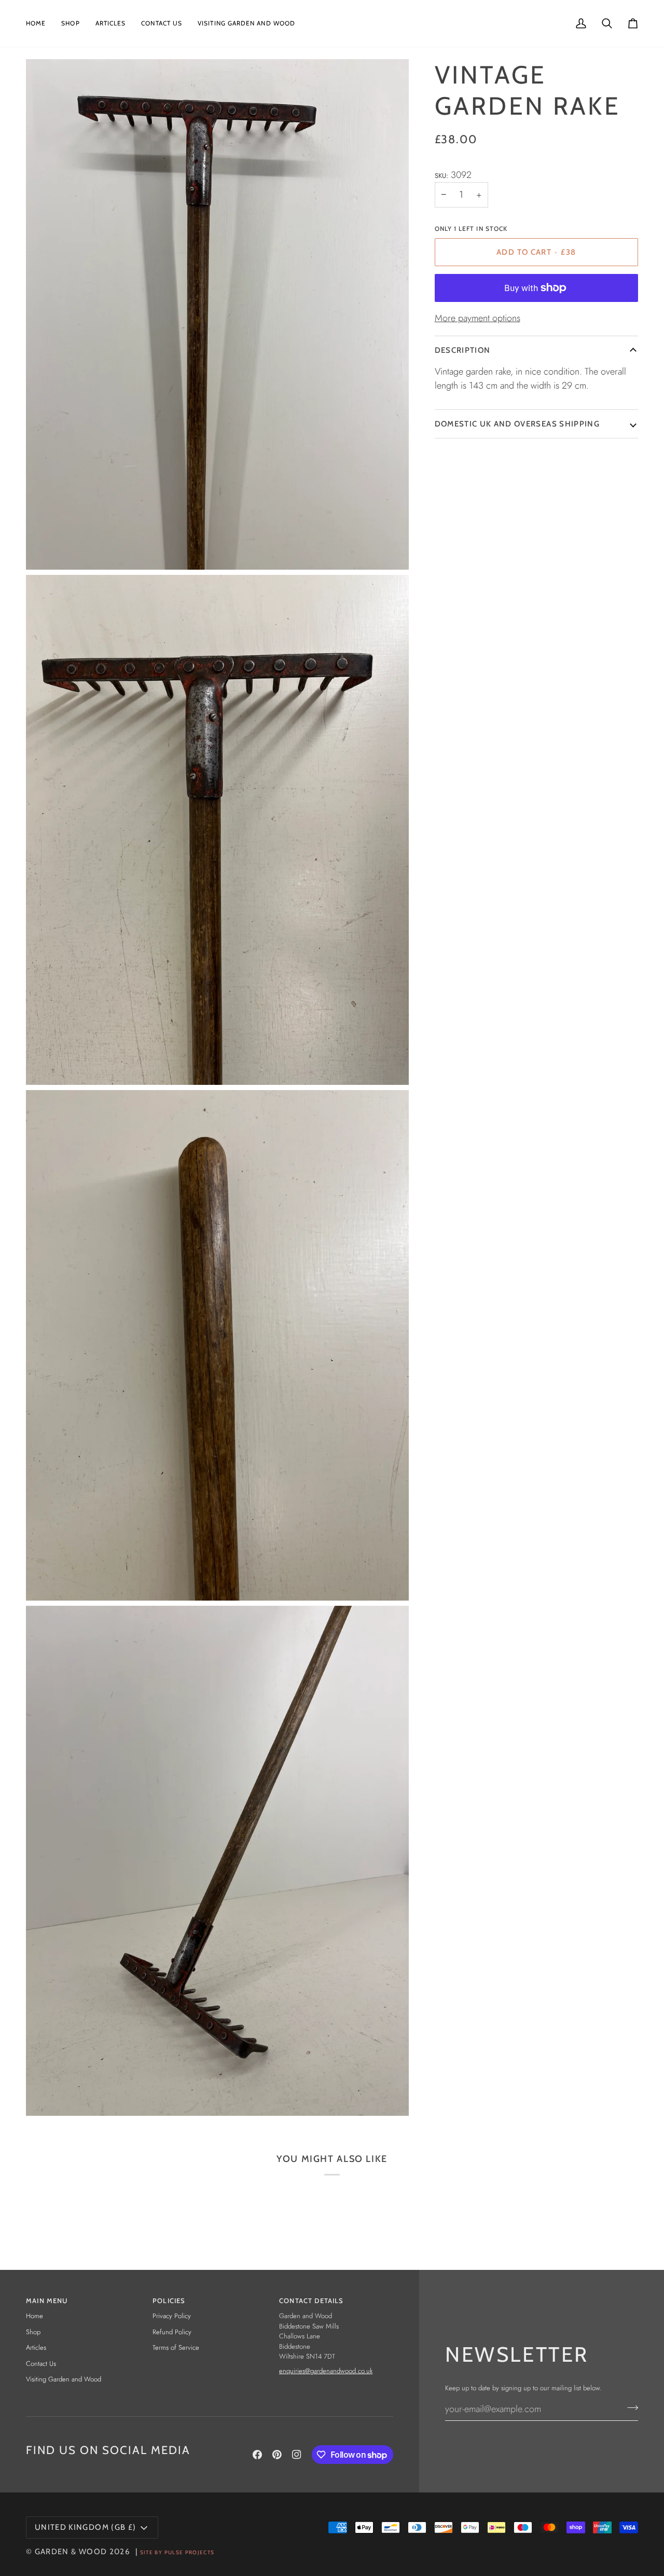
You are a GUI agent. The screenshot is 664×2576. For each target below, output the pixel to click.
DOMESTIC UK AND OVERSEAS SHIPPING (517, 424)
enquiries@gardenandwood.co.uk (326, 2371)
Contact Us (41, 2364)
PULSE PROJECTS (190, 2552)
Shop (33, 2332)
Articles (36, 2347)
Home (34, 2316)
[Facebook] (257, 2455)
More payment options (478, 318)
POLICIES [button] (169, 2301)
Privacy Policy (172, 2316)
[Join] (630, 2408)
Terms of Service (176, 2347)
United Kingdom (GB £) (85, 2527)
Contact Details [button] (312, 2301)
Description (463, 350)
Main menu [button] (47, 2301)
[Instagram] (297, 2455)
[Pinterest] (277, 2455)
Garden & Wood (71, 2552)
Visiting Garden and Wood (64, 2379)
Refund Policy (172, 2332)
